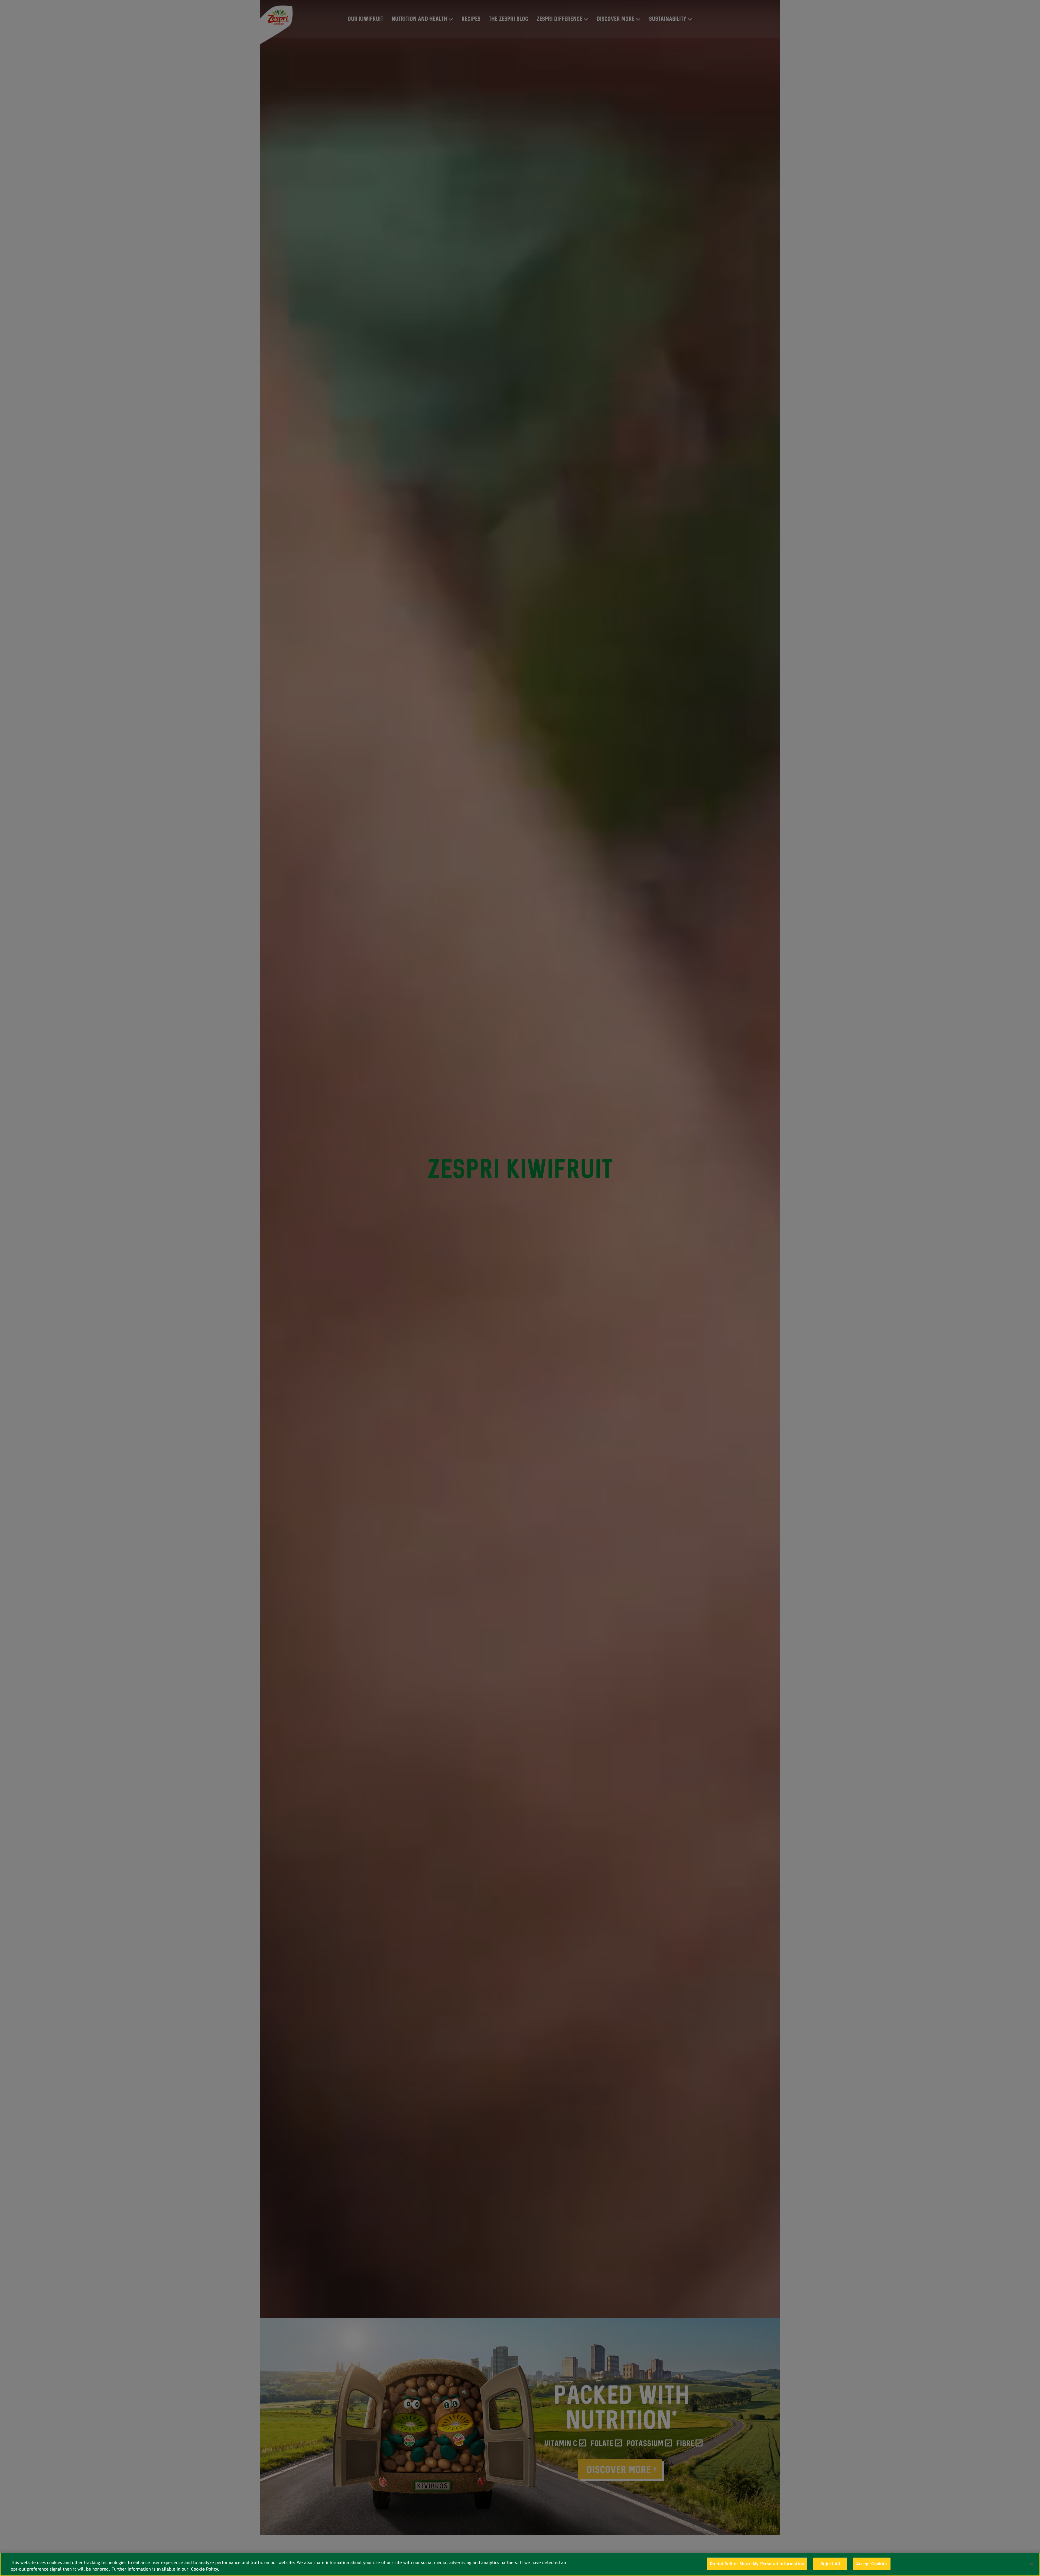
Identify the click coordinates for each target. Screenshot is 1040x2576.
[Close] (1031, 2564)
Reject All (830, 2564)
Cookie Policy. (205, 2569)
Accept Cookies (872, 2564)
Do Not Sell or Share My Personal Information (757, 2564)
